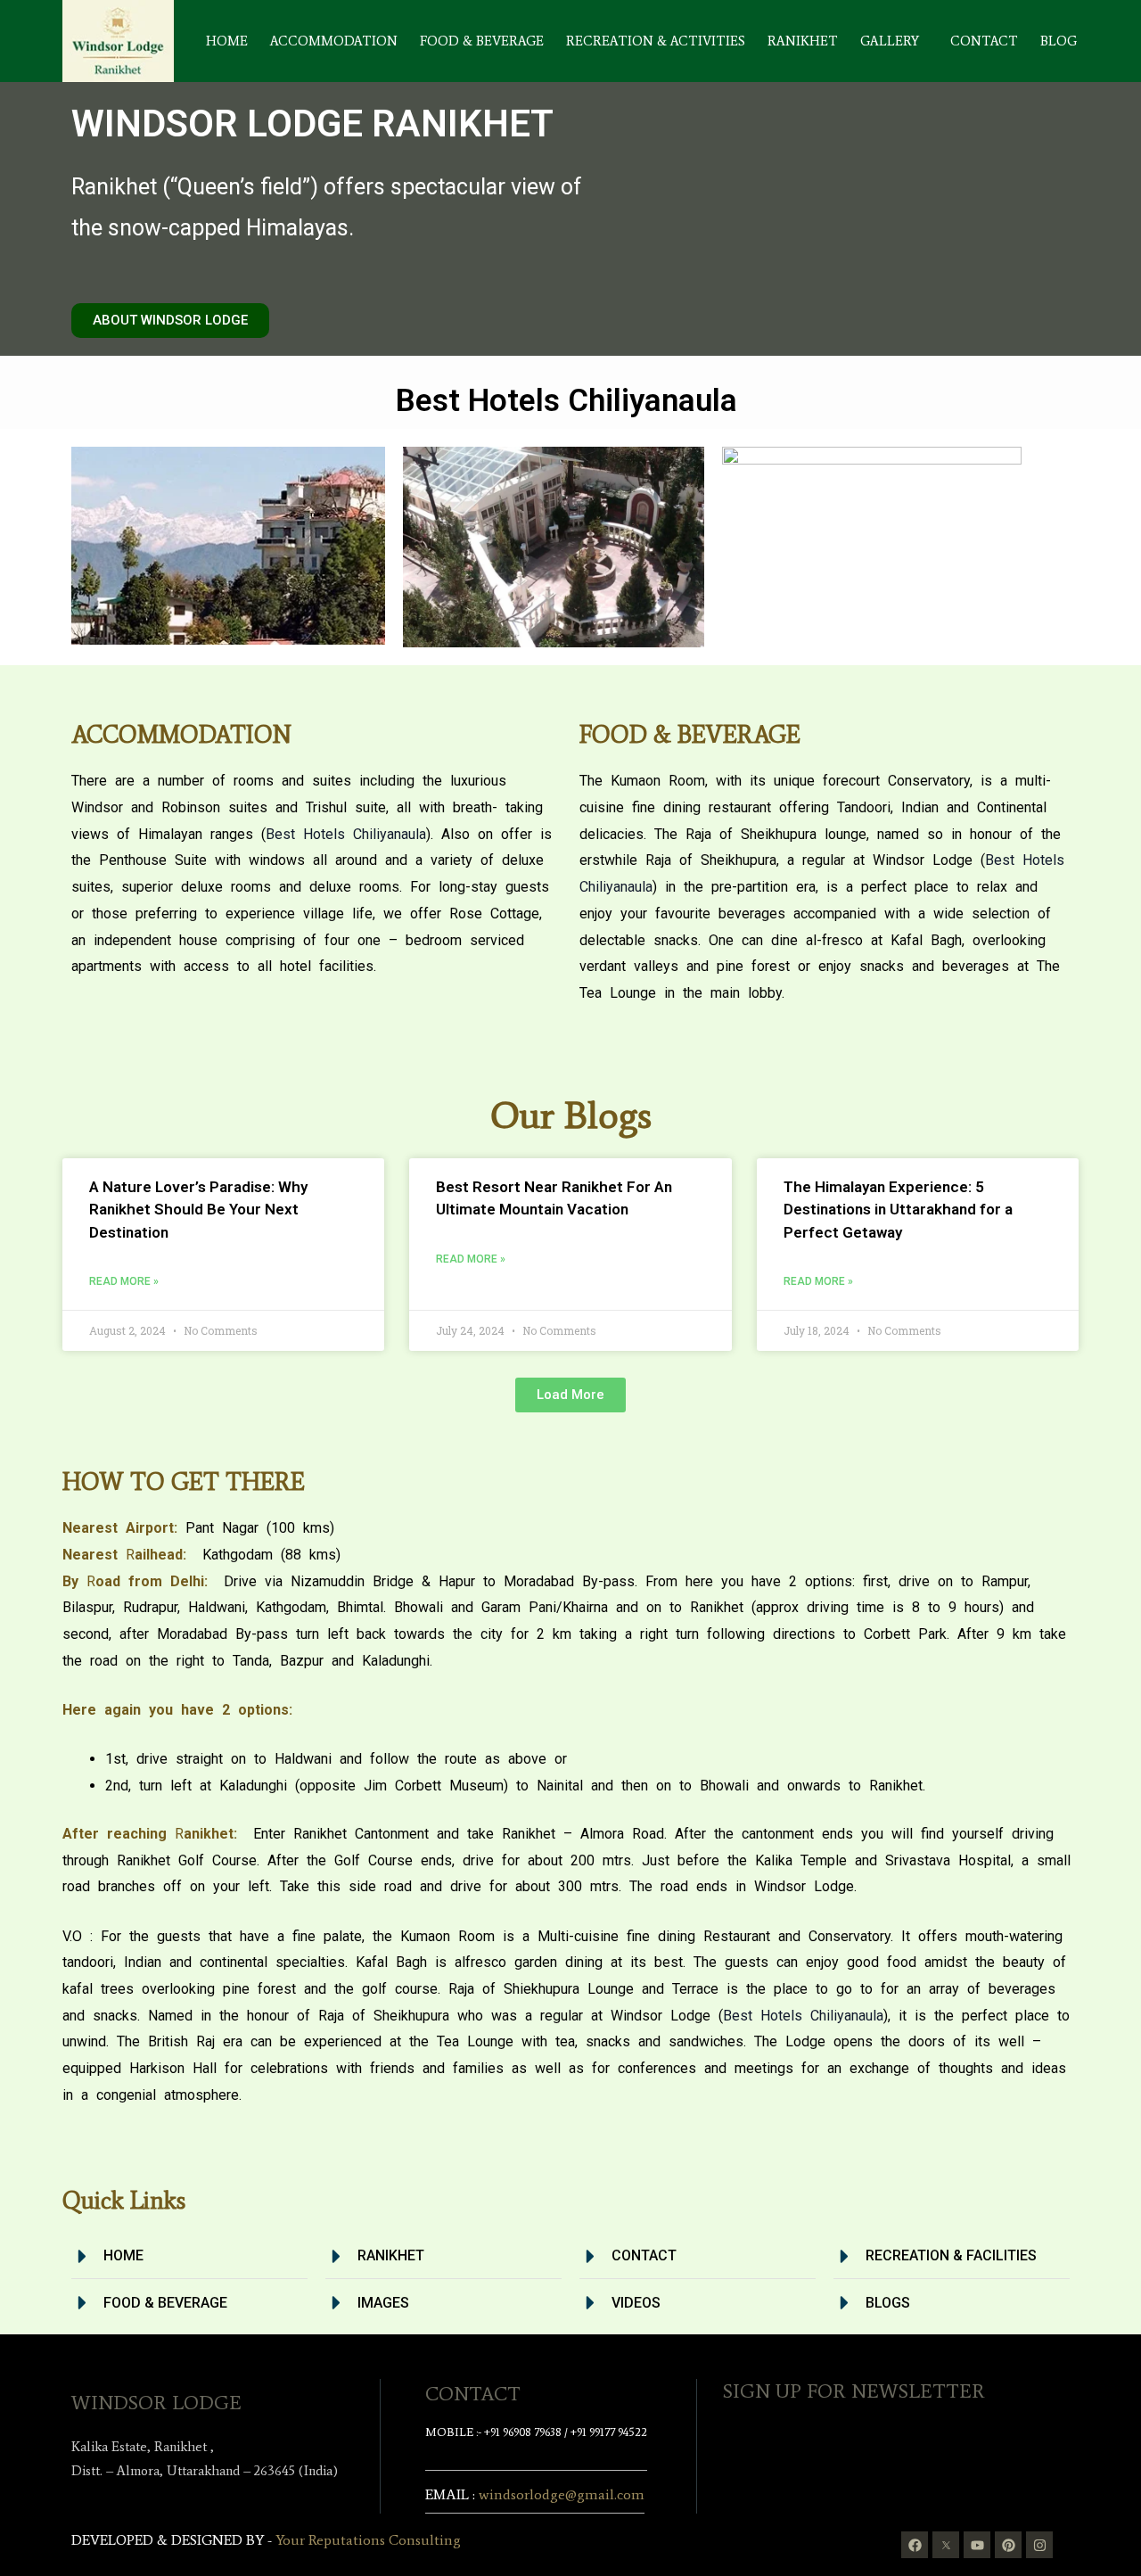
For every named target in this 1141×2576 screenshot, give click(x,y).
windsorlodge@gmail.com (562, 2494)
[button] (894, 41)
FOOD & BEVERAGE (482, 41)
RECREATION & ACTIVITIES (656, 41)
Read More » (124, 1281)
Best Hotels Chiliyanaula (346, 834)
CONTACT (984, 41)
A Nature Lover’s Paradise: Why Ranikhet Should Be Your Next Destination (198, 1210)
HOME (227, 41)
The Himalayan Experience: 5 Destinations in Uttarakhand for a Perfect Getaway (898, 1210)
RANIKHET (803, 41)
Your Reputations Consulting (368, 2540)
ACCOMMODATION (334, 41)
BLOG (1059, 41)
